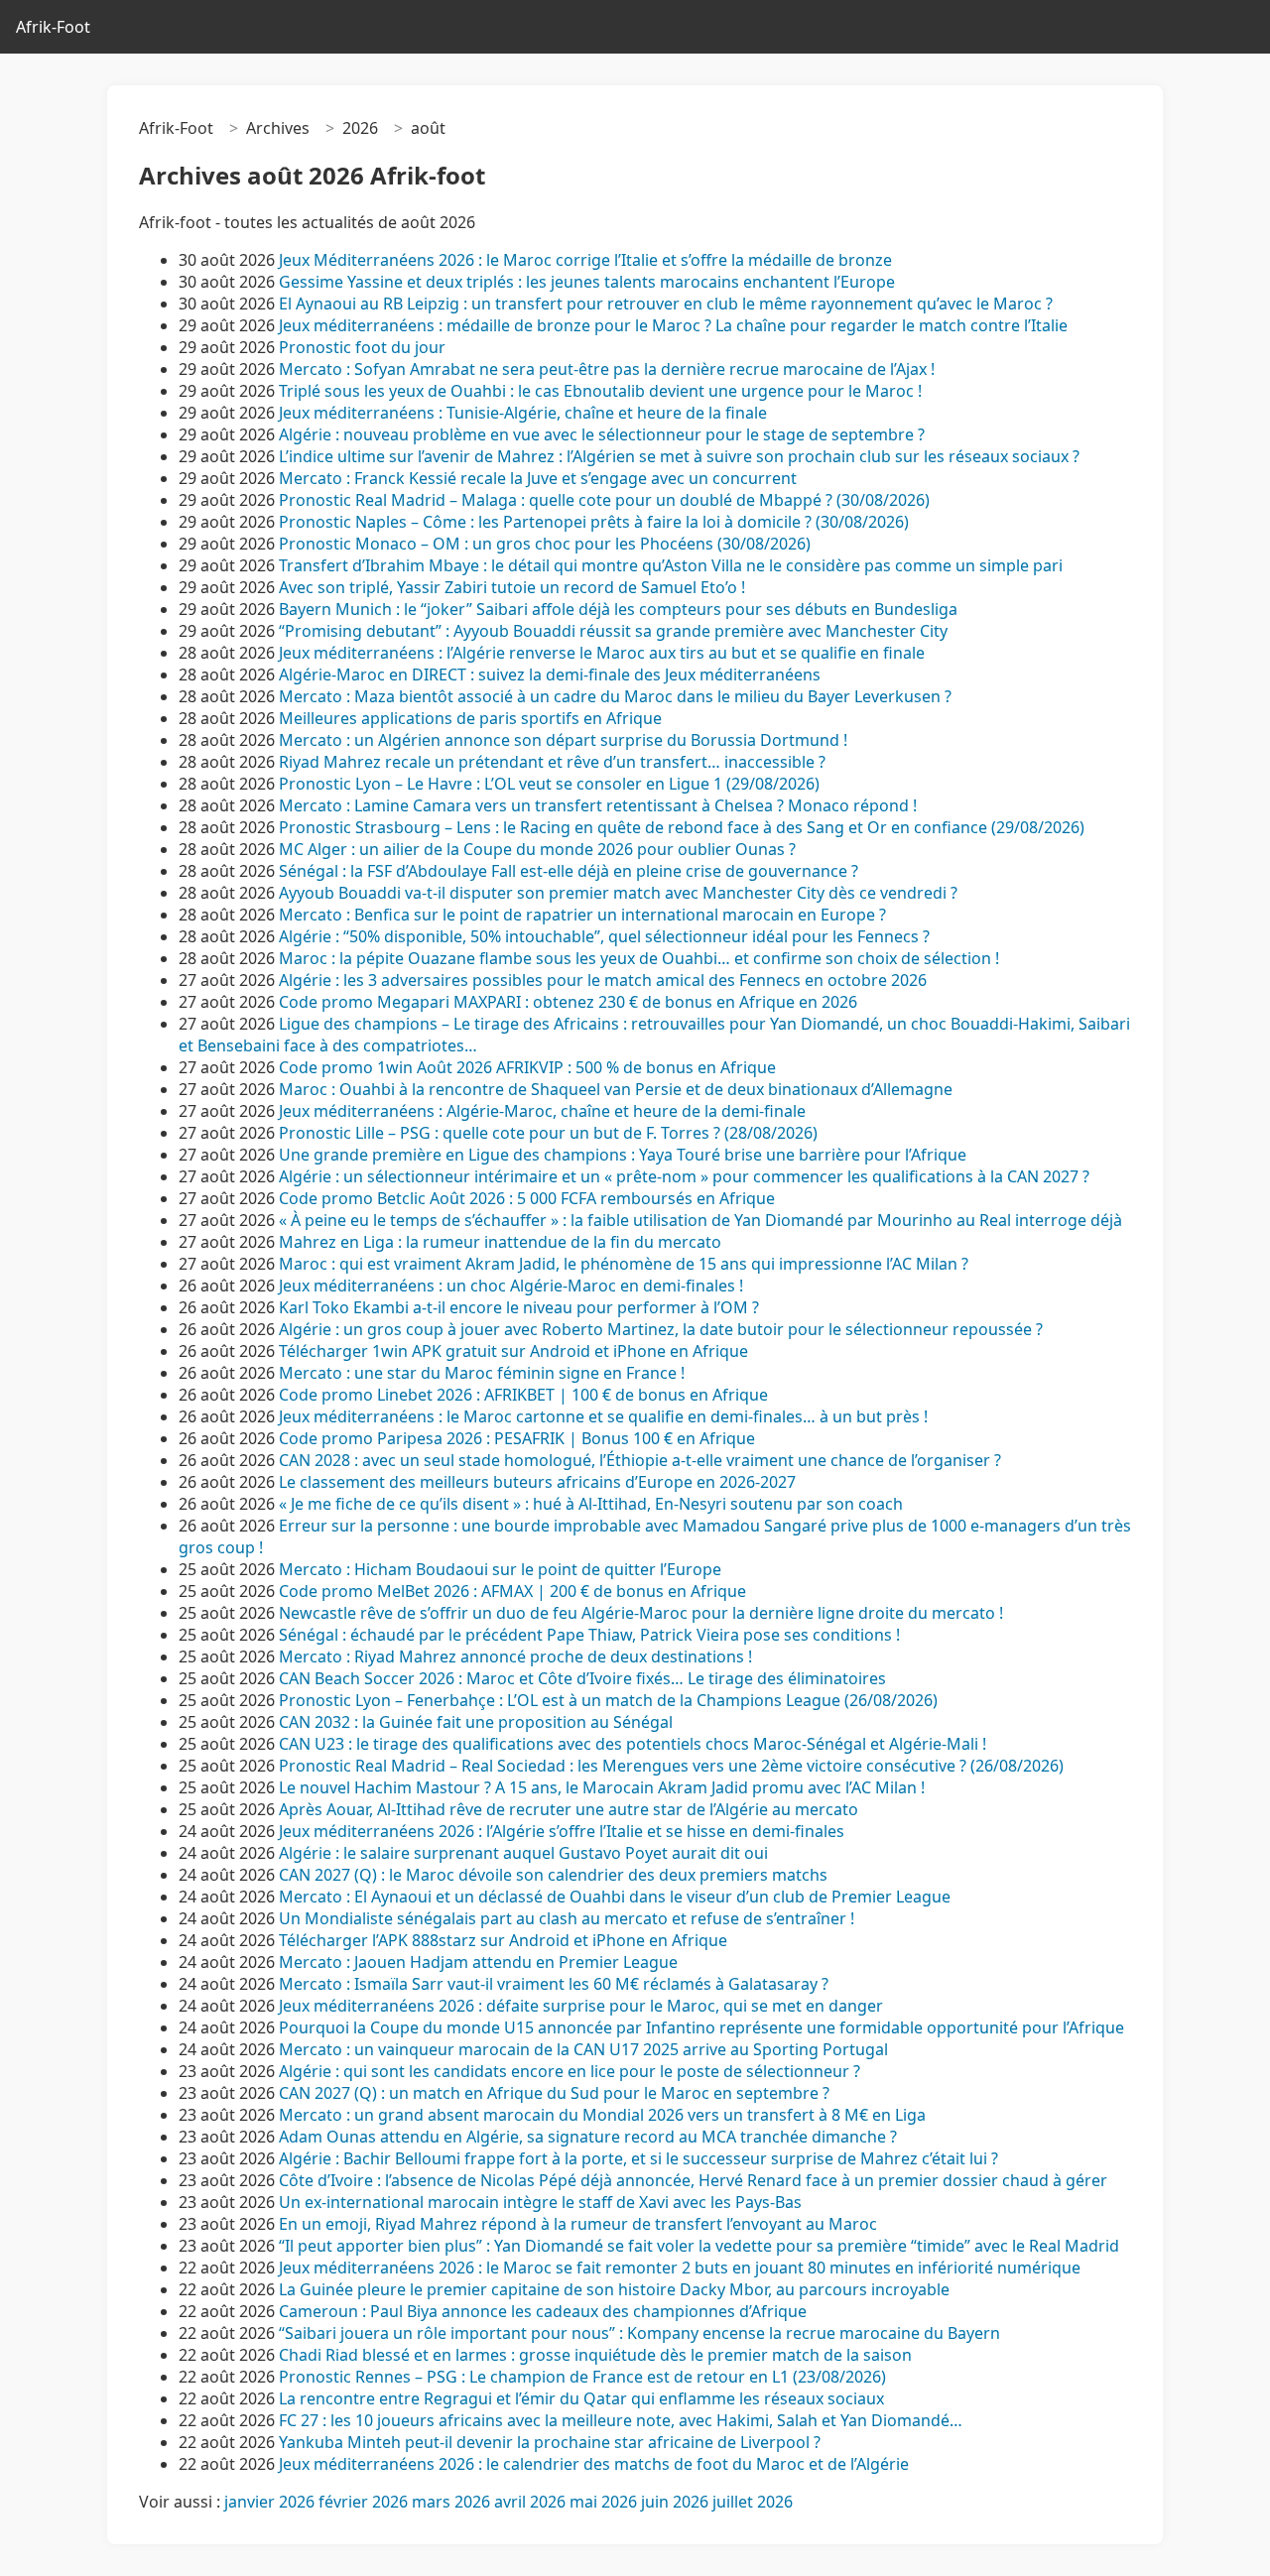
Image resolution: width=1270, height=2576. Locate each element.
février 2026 (363, 2502)
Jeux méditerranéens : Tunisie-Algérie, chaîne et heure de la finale (523, 413)
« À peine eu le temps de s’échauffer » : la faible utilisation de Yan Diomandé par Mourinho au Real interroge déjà (700, 1220)
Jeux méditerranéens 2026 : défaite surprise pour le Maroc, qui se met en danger (581, 2006)
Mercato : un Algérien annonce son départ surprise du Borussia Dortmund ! (563, 740)
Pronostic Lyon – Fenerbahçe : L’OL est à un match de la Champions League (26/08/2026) (608, 1700)
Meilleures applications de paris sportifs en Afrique (470, 718)
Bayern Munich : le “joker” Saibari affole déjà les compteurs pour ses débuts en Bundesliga (618, 609)
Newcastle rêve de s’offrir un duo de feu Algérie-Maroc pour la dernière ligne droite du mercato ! (641, 1613)
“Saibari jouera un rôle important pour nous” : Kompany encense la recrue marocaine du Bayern (639, 2333)
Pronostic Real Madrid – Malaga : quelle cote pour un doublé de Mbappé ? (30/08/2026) (604, 500)
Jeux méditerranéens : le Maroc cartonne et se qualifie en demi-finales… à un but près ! (603, 1416)
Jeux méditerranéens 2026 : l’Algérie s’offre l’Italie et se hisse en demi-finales (562, 1831)
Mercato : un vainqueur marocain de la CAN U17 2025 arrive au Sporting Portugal (583, 2049)
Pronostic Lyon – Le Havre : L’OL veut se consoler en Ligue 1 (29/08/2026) (549, 784)
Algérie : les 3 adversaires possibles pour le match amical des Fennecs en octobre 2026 (603, 980)
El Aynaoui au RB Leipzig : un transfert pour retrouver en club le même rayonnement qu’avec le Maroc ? (666, 304)
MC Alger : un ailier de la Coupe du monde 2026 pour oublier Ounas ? (537, 849)
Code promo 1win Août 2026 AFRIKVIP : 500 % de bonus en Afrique (527, 1067)
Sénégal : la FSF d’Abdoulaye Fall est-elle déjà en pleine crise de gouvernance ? (569, 871)
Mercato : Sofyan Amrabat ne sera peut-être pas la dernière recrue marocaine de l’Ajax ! (607, 369)
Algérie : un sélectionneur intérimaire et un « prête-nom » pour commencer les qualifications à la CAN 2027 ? (684, 1176)
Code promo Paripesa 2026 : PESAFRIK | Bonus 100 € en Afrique (517, 1438)
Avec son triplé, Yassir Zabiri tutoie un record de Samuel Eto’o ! (512, 587)
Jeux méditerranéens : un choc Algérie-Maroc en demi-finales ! (511, 1286)
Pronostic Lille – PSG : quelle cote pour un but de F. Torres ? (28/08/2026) (548, 1133)
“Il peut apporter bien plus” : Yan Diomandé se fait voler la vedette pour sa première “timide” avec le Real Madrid (699, 2246)
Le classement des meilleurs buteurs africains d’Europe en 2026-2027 (537, 1482)
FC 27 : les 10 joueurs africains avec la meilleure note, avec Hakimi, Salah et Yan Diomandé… (621, 2420)
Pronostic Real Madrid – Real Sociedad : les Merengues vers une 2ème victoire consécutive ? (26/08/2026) (671, 1766)
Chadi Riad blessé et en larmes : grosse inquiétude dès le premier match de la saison (595, 2355)
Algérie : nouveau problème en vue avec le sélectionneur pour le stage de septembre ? (602, 434)
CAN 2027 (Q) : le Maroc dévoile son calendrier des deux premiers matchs (553, 1875)
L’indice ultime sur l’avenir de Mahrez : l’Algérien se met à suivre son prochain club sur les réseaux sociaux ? (679, 456)
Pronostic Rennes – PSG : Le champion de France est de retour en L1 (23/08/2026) (582, 2377)
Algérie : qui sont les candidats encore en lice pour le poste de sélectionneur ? (570, 2071)
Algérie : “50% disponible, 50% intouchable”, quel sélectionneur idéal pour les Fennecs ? (604, 936)
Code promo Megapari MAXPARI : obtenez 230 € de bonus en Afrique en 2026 (568, 1002)
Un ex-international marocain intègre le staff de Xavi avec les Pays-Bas (542, 2202)
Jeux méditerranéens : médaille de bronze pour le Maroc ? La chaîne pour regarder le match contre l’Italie (673, 325)
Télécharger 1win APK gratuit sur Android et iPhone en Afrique (513, 1351)
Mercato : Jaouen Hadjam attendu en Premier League (478, 1962)
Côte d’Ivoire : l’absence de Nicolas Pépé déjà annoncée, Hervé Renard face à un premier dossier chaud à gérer (693, 2180)
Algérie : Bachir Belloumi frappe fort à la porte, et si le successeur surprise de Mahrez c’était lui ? (638, 2158)
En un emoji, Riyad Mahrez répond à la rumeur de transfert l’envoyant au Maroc (580, 2224)
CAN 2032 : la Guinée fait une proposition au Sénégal (476, 1722)
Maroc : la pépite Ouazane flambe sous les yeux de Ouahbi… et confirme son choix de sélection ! (639, 958)
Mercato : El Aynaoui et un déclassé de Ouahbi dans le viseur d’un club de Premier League (615, 1897)
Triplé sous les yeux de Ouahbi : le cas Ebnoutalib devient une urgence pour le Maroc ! (600, 391)
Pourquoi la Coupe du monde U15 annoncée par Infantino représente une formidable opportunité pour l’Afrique (701, 2027)
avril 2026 (530, 2502)
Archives (278, 128)
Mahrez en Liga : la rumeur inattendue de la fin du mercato (500, 1242)
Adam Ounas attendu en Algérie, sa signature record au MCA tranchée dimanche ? (588, 2137)
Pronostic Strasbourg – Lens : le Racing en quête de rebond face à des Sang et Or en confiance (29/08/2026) (682, 827)
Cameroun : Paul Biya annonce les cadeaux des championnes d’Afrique (543, 2311)
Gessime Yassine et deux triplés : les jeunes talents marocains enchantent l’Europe (587, 282)
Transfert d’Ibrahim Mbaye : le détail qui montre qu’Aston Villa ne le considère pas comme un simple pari (671, 565)
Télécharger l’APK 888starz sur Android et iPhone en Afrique (503, 1940)
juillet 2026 (753, 2502)
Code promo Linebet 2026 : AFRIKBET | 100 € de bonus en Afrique (523, 1395)
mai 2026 (603, 2502)
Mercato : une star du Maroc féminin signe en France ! (482, 1373)
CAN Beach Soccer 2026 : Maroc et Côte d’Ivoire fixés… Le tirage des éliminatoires (582, 1678)
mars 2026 (451, 2502)
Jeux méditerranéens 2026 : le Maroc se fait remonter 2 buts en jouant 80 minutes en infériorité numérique (680, 2268)
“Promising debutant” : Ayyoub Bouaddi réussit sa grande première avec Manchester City (613, 631)
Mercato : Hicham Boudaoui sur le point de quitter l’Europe (500, 1569)
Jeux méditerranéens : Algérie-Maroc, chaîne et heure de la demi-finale (542, 1111)
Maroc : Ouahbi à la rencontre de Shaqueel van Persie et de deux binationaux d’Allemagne (616, 1089)
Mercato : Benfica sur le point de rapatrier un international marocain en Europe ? (582, 915)
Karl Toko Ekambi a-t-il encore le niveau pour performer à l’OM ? (519, 1307)
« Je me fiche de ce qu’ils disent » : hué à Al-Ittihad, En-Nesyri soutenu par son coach (591, 1504)
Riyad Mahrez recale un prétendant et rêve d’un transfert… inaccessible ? (552, 762)
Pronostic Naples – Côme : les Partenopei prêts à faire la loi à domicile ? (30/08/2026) (594, 522)
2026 (360, 128)
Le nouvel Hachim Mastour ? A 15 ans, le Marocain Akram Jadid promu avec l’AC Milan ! (602, 1787)
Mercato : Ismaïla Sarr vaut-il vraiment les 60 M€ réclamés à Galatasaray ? (554, 1984)
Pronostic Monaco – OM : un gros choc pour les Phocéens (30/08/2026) (545, 544)
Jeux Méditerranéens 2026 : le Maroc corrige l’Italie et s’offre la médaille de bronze (585, 260)
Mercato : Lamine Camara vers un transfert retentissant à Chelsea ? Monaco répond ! (598, 805)
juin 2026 (675, 2502)
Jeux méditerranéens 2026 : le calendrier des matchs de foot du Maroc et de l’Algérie (594, 2464)
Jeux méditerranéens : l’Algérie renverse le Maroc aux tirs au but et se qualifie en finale (602, 653)
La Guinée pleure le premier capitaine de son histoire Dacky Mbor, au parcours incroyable (614, 2289)
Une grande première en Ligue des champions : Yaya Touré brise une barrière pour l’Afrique (623, 1155)
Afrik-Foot (53, 27)
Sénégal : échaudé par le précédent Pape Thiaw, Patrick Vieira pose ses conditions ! (589, 1635)
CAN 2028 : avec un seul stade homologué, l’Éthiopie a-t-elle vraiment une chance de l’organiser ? (640, 1460)
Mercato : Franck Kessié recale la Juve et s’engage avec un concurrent (538, 478)
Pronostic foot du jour (364, 347)
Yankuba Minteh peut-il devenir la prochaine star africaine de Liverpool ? (550, 2442)
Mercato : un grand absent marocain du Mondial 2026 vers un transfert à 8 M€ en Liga (602, 2115)
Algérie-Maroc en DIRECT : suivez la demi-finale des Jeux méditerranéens (550, 675)
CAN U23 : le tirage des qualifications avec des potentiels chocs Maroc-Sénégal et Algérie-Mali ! (633, 1744)
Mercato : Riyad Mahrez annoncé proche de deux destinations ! (515, 1656)
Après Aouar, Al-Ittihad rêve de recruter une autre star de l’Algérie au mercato (569, 1809)
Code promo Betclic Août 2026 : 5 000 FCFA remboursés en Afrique (527, 1198)
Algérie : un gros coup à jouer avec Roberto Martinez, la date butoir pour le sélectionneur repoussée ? (661, 1329)
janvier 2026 (269, 2502)
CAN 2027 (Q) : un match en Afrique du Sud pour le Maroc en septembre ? (554, 2093)
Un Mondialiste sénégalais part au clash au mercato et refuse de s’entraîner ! (567, 1918)
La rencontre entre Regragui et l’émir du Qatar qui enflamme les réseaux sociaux (581, 2398)
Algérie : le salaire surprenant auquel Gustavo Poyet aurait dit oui (523, 1853)
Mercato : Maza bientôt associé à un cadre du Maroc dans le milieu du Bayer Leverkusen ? (615, 696)
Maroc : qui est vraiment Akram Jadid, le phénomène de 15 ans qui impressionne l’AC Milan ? (624, 1264)
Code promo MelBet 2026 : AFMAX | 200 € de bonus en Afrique (512, 1591)
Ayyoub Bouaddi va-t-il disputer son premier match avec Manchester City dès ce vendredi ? (618, 893)
